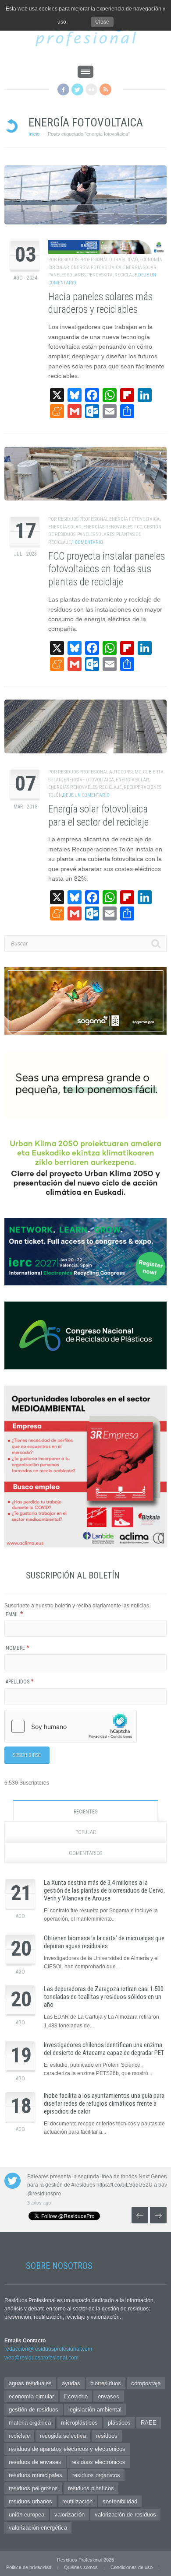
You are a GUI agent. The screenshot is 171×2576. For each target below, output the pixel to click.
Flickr (91, 89)
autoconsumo (125, 772)
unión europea (27, 2515)
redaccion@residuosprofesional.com (48, 2349)
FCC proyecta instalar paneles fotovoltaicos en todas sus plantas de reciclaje (107, 569)
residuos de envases (35, 2462)
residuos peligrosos (33, 2488)
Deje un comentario (86, 795)
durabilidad (123, 260)
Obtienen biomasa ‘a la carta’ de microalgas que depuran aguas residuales (104, 1942)
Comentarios (85, 1853)
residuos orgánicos (96, 2475)
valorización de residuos (125, 2515)
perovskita (100, 275)
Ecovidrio (76, 2396)
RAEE (149, 2423)
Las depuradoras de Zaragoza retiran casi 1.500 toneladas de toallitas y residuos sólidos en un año (104, 1997)
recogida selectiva (63, 2436)
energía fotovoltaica (96, 268)
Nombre (18, 1648)
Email (14, 1614)
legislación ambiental (95, 2410)
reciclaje (126, 275)
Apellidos (20, 1682)
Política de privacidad (29, 2567)
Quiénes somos (81, 2567)
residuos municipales (36, 2475)
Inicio (34, 134)
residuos (107, 2436)
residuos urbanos (30, 2501)
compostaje (146, 2383)
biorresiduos (106, 2383)
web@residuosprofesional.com (41, 2358)
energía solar (140, 268)
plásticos (119, 2423)
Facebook (63, 89)
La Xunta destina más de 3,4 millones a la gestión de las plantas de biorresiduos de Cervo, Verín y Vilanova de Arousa (104, 1890)
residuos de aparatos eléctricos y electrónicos (67, 2449)
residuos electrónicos (98, 2462)
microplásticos (79, 2423)
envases (109, 2396)
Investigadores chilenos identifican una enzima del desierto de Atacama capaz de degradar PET (104, 2049)
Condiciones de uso (132, 2567)
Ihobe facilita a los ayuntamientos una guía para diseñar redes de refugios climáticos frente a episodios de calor (104, 2103)
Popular (86, 1832)
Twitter (77, 89)
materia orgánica (30, 2423)
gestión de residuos (34, 2410)
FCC (138, 527)
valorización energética (38, 2528)
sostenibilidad (120, 2501)
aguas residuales (30, 2383)
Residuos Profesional (83, 260)
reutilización (77, 2501)
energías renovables (108, 527)
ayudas (71, 2383)
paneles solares (67, 275)
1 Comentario (87, 542)
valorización (69, 2515)
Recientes (85, 1812)
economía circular (31, 2396)
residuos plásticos (91, 2488)
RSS (105, 89)
